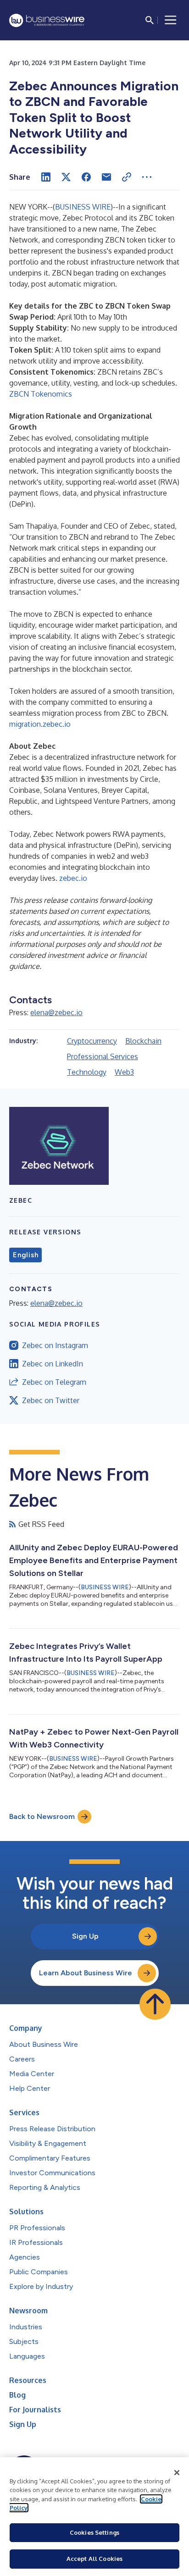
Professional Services (103, 1056)
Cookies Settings (94, 2532)
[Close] (177, 2473)
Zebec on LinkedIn (53, 1364)
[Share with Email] (106, 177)
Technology (87, 1072)
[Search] (150, 20)
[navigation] (171, 20)
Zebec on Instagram (55, 1345)
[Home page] (47, 20)
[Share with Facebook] (86, 177)
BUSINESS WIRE (83, 207)
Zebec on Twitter (51, 1400)
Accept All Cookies (94, 2559)
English (25, 1255)
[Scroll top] (155, 2004)
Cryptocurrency (92, 1041)
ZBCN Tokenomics (41, 394)
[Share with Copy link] (127, 177)
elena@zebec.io (56, 1012)
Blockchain (143, 1041)
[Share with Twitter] (66, 177)
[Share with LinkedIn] (46, 177)
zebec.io (73, 878)
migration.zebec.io (40, 724)
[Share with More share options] (147, 177)
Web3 (124, 1072)
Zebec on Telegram (54, 1382)
